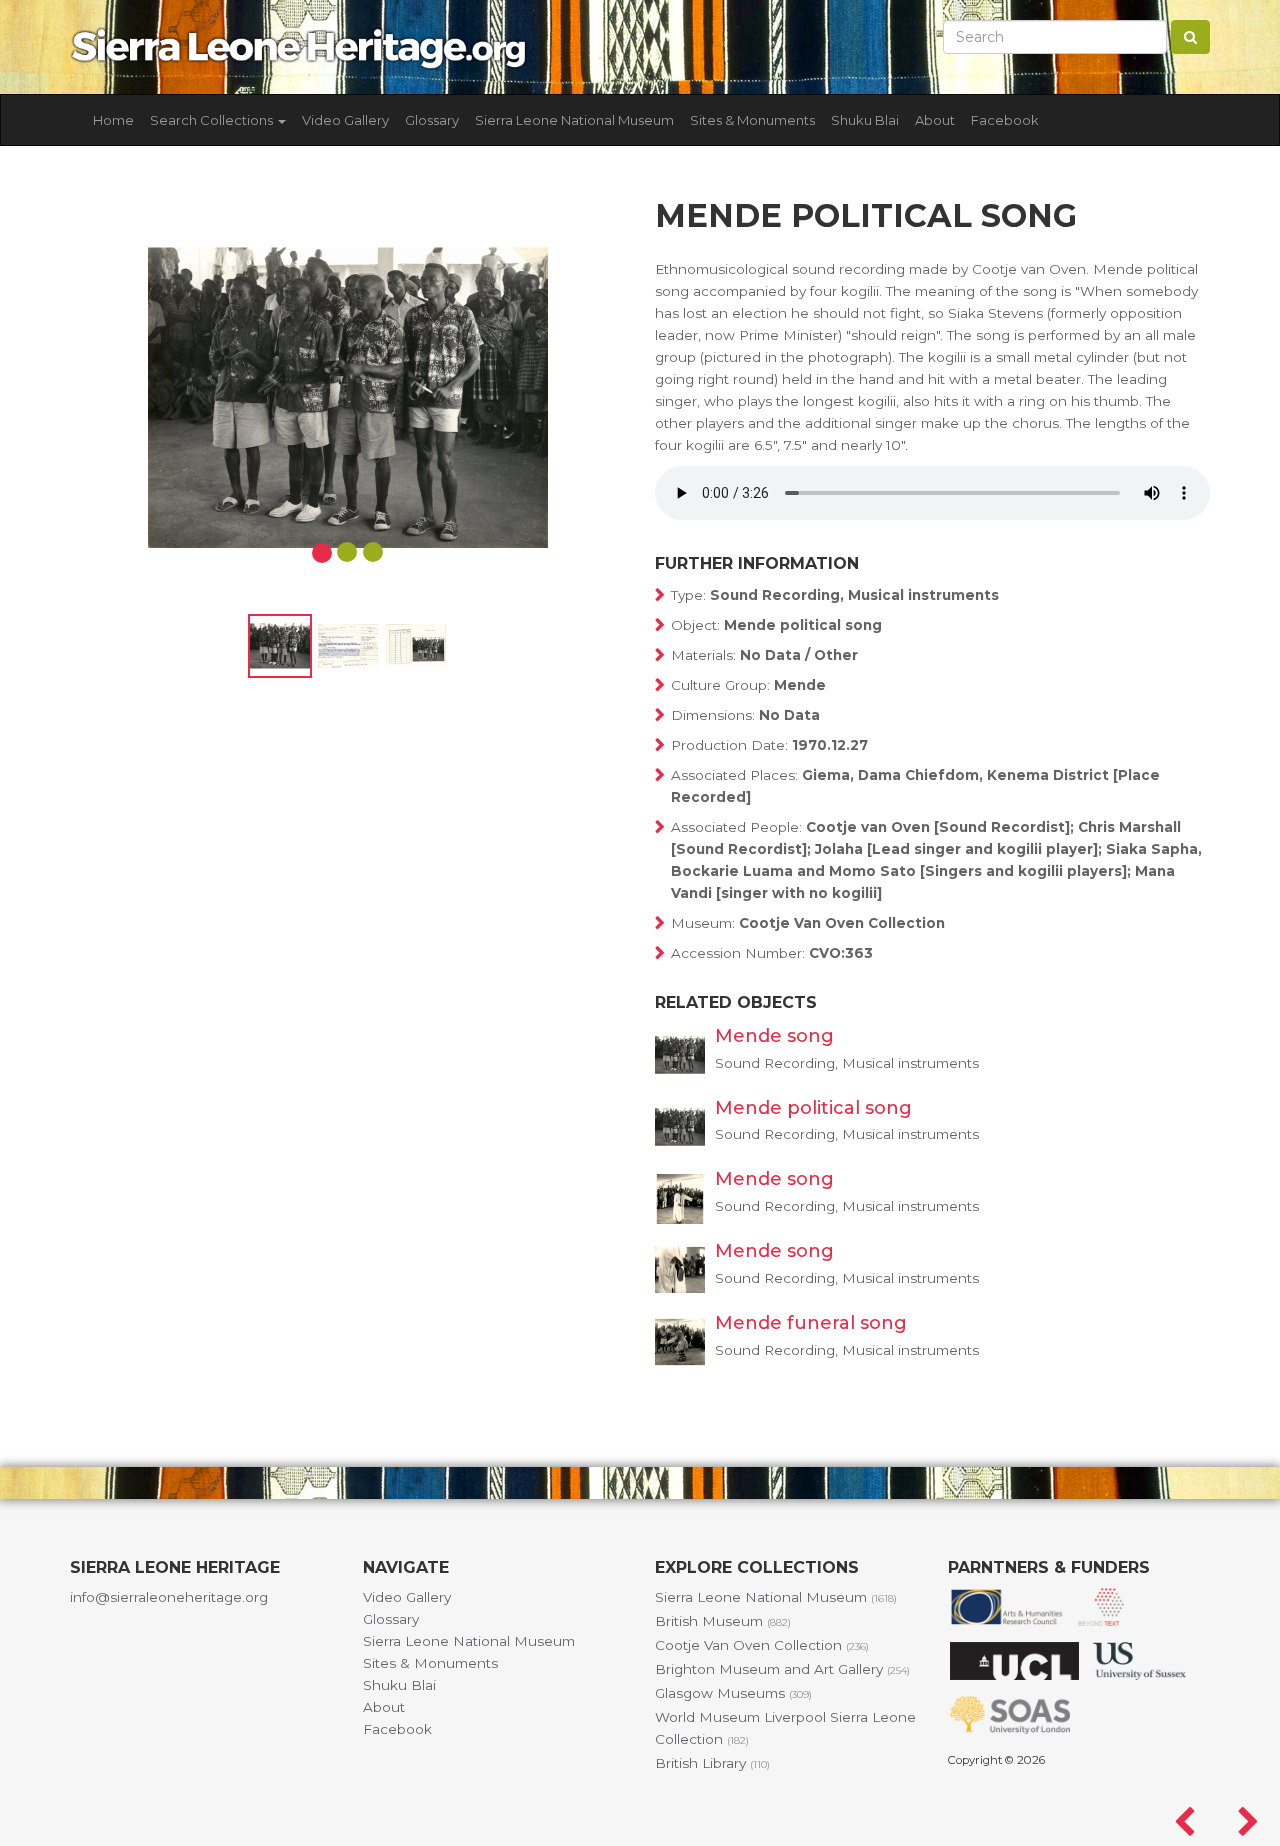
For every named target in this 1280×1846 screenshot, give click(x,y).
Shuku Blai (865, 120)
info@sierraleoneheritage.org (169, 1597)
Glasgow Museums (733, 1693)
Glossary (432, 120)
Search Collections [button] (213, 120)
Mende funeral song (811, 1323)
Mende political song (813, 1108)
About (935, 120)
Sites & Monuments (752, 120)
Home (113, 120)
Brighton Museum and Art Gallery (782, 1669)
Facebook (1005, 120)
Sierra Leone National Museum (574, 120)
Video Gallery (345, 120)
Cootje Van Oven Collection (762, 1645)
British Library (712, 1763)
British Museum (723, 1621)
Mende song (774, 1036)
